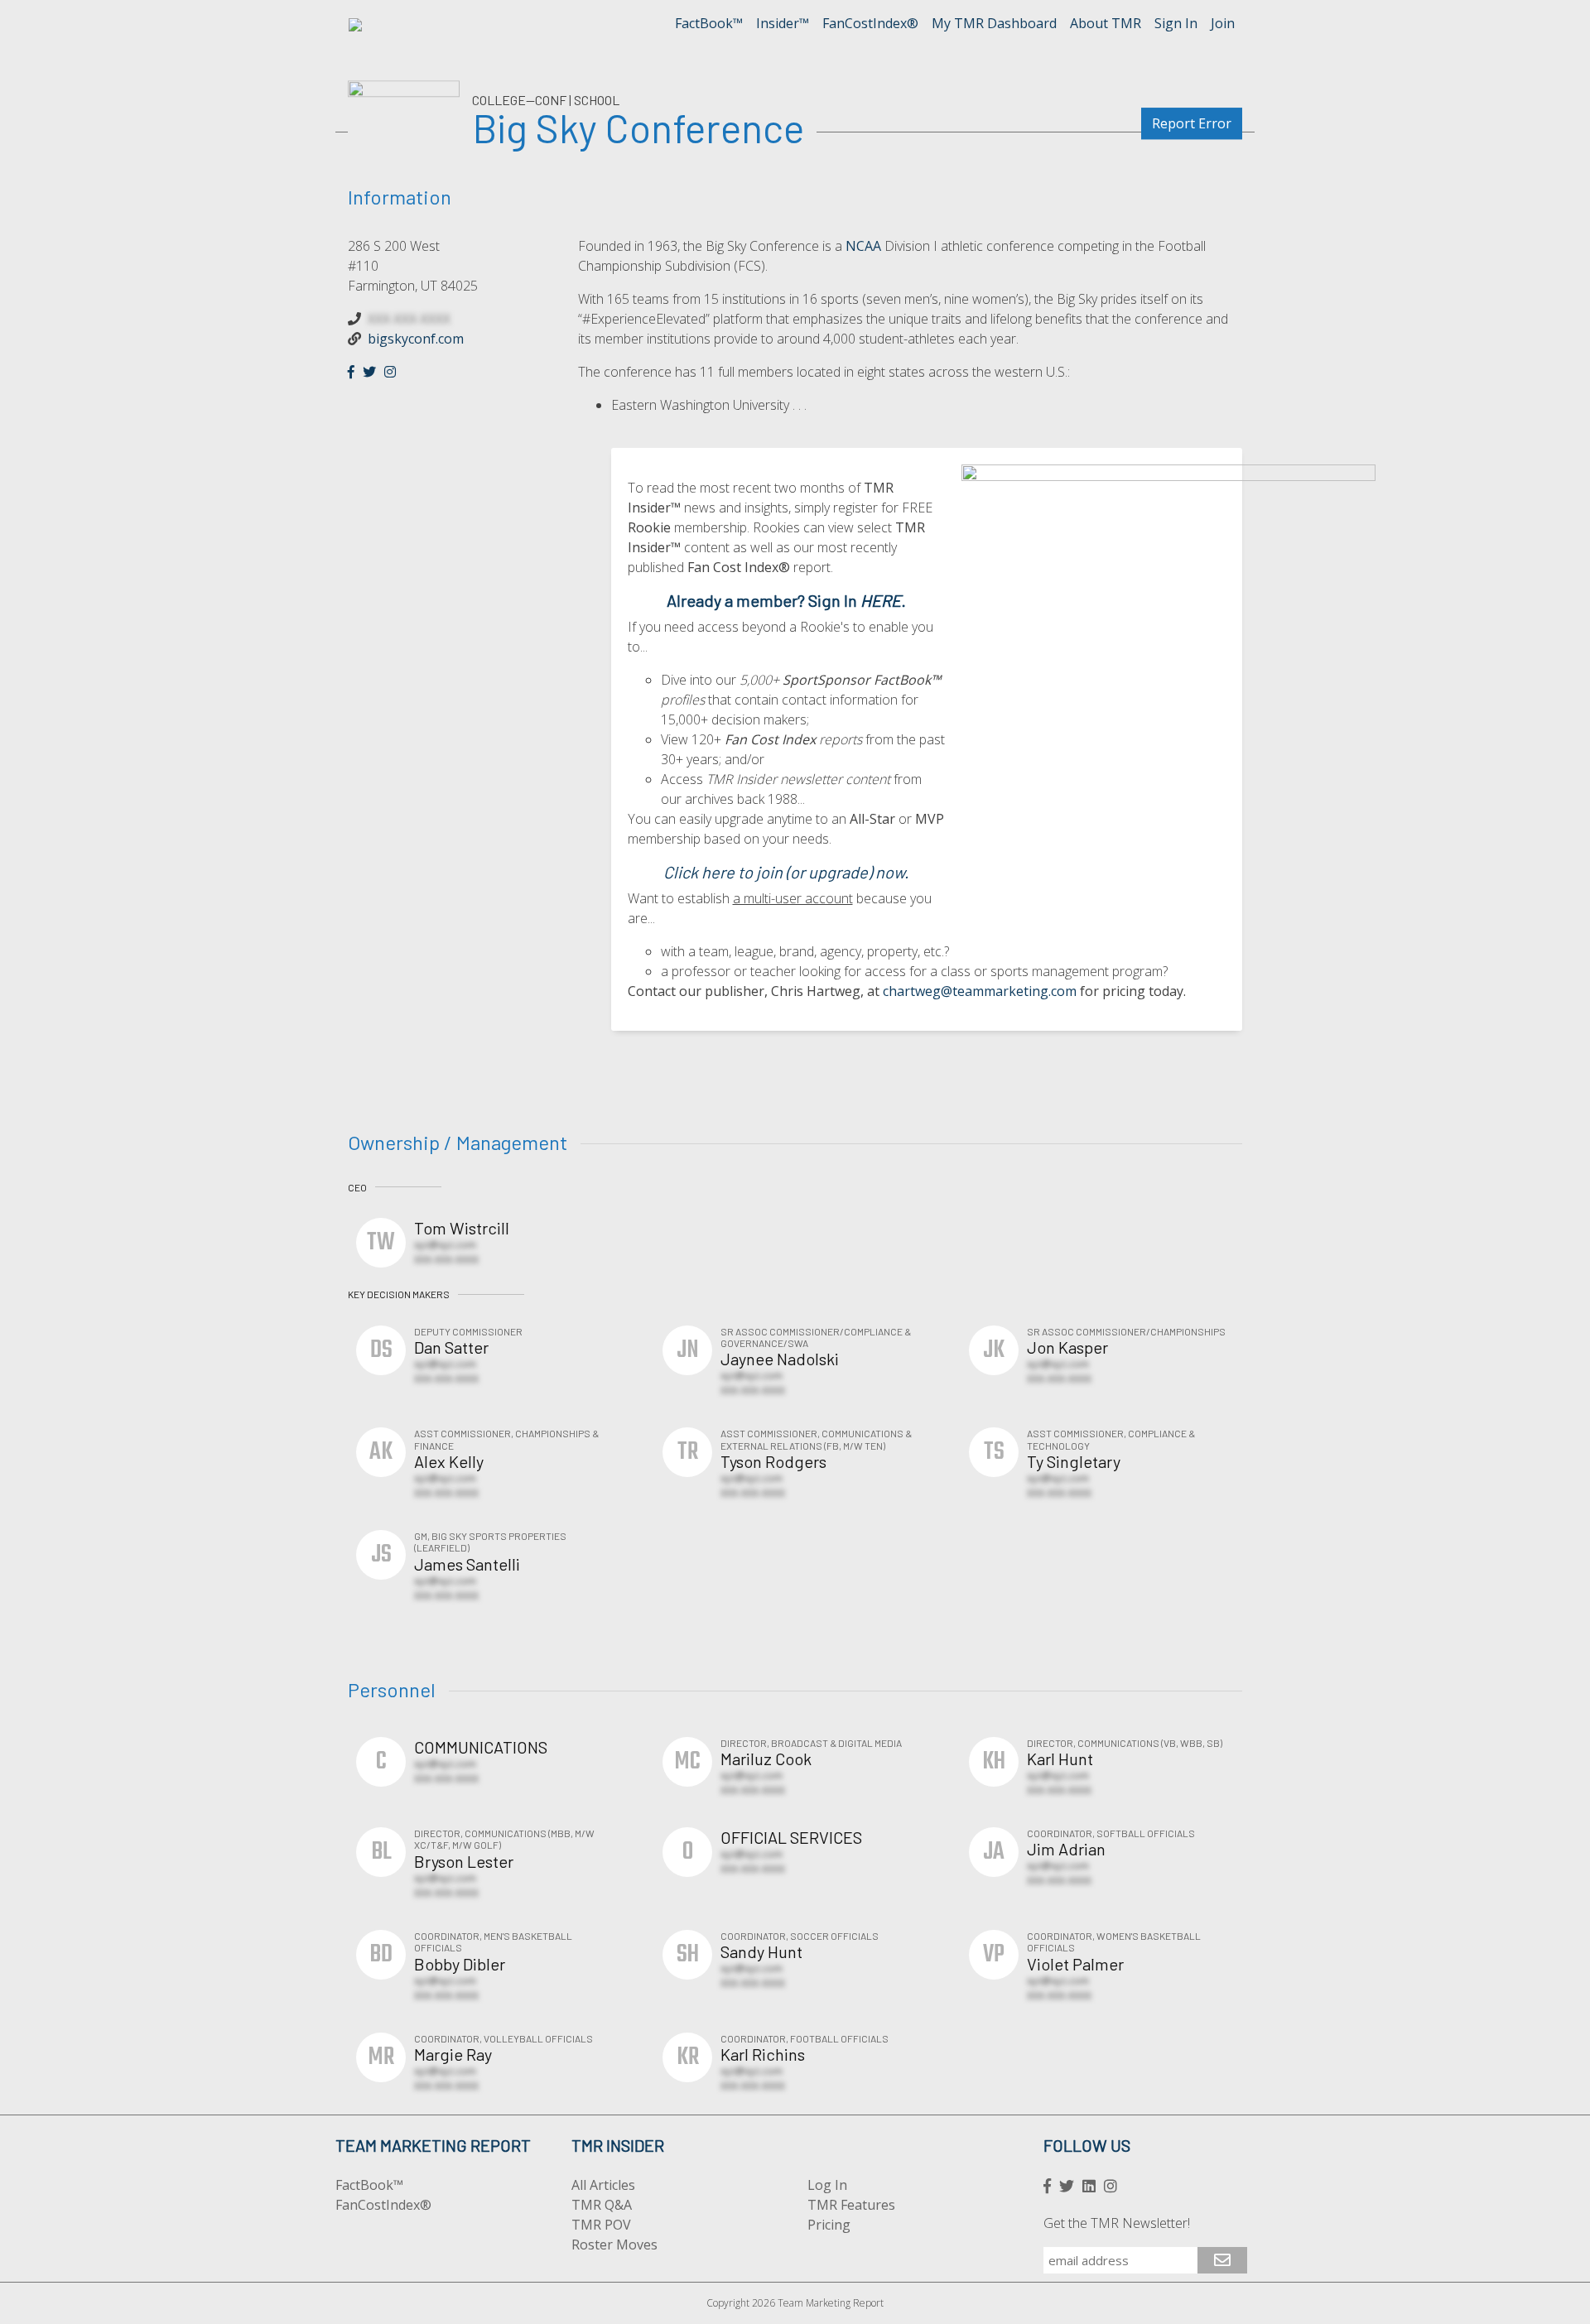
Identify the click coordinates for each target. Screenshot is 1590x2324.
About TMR (1106, 23)
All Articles (603, 2185)
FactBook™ (709, 23)
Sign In (1176, 23)
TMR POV (601, 2225)
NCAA (863, 246)
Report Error (1192, 123)
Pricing (829, 2225)
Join (1223, 23)
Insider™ (783, 23)
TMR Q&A (602, 2205)
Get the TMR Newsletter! (1117, 2223)
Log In (827, 2185)
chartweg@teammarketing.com (980, 991)
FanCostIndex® (870, 23)
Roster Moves (614, 2245)
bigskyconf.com (416, 339)
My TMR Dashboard (994, 23)
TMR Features (851, 2205)
